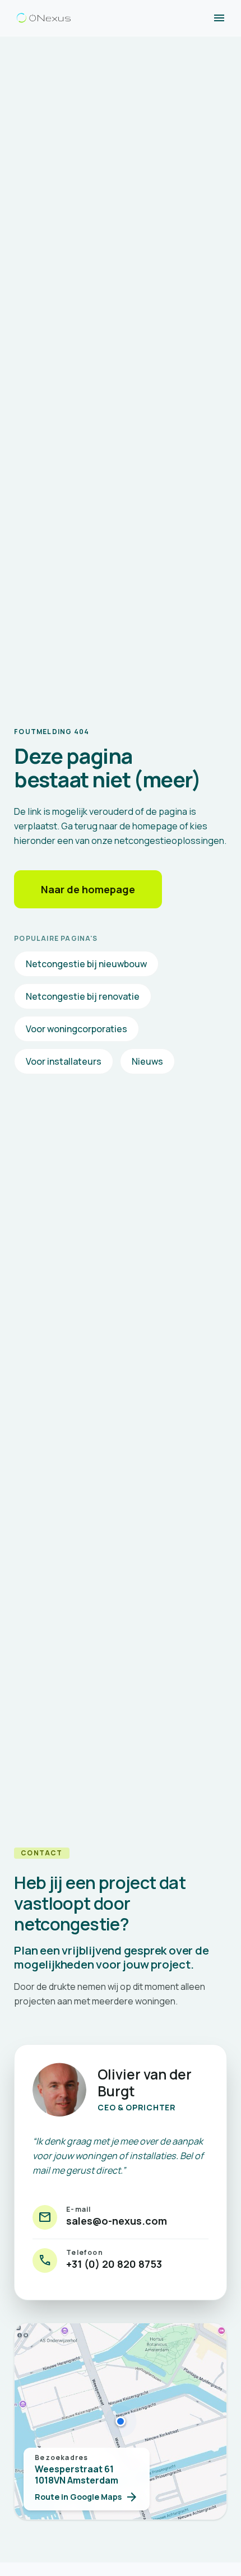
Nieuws (147, 1061)
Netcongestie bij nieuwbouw (86, 964)
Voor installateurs (64, 1061)
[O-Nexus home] (44, 18)
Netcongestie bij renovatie (83, 996)
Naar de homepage (88, 889)
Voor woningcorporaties (77, 1029)
